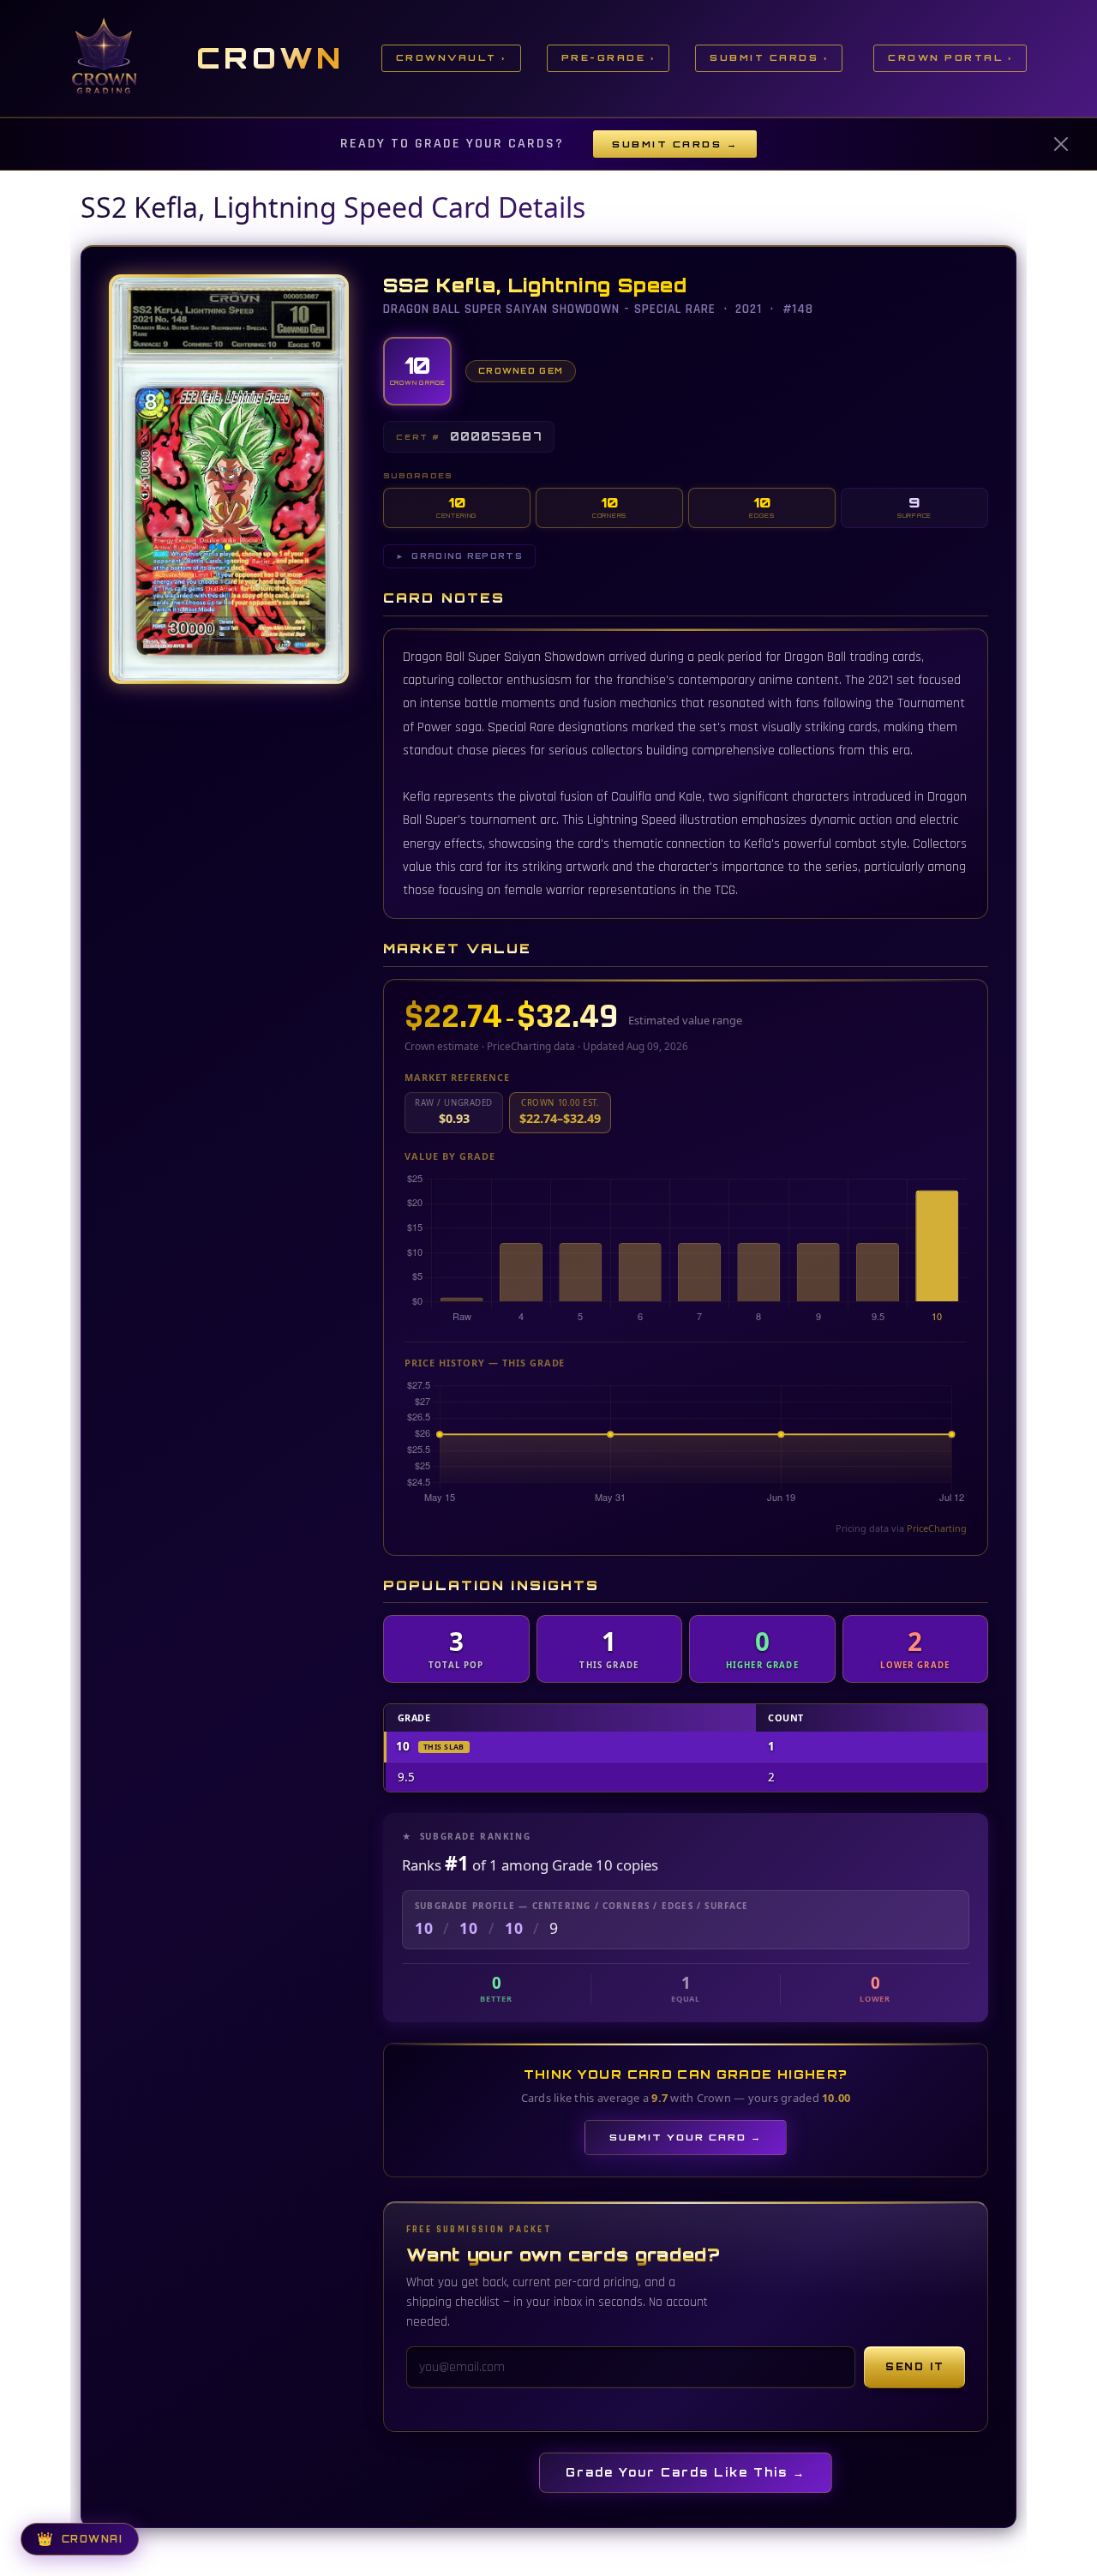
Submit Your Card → (686, 2137)
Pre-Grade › (608, 57)
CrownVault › (451, 57)
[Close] (1061, 144)
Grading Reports (459, 556)
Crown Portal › (950, 57)
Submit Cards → (675, 144)
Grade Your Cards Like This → (686, 2472)
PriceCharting (937, 1528)
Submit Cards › (769, 57)
